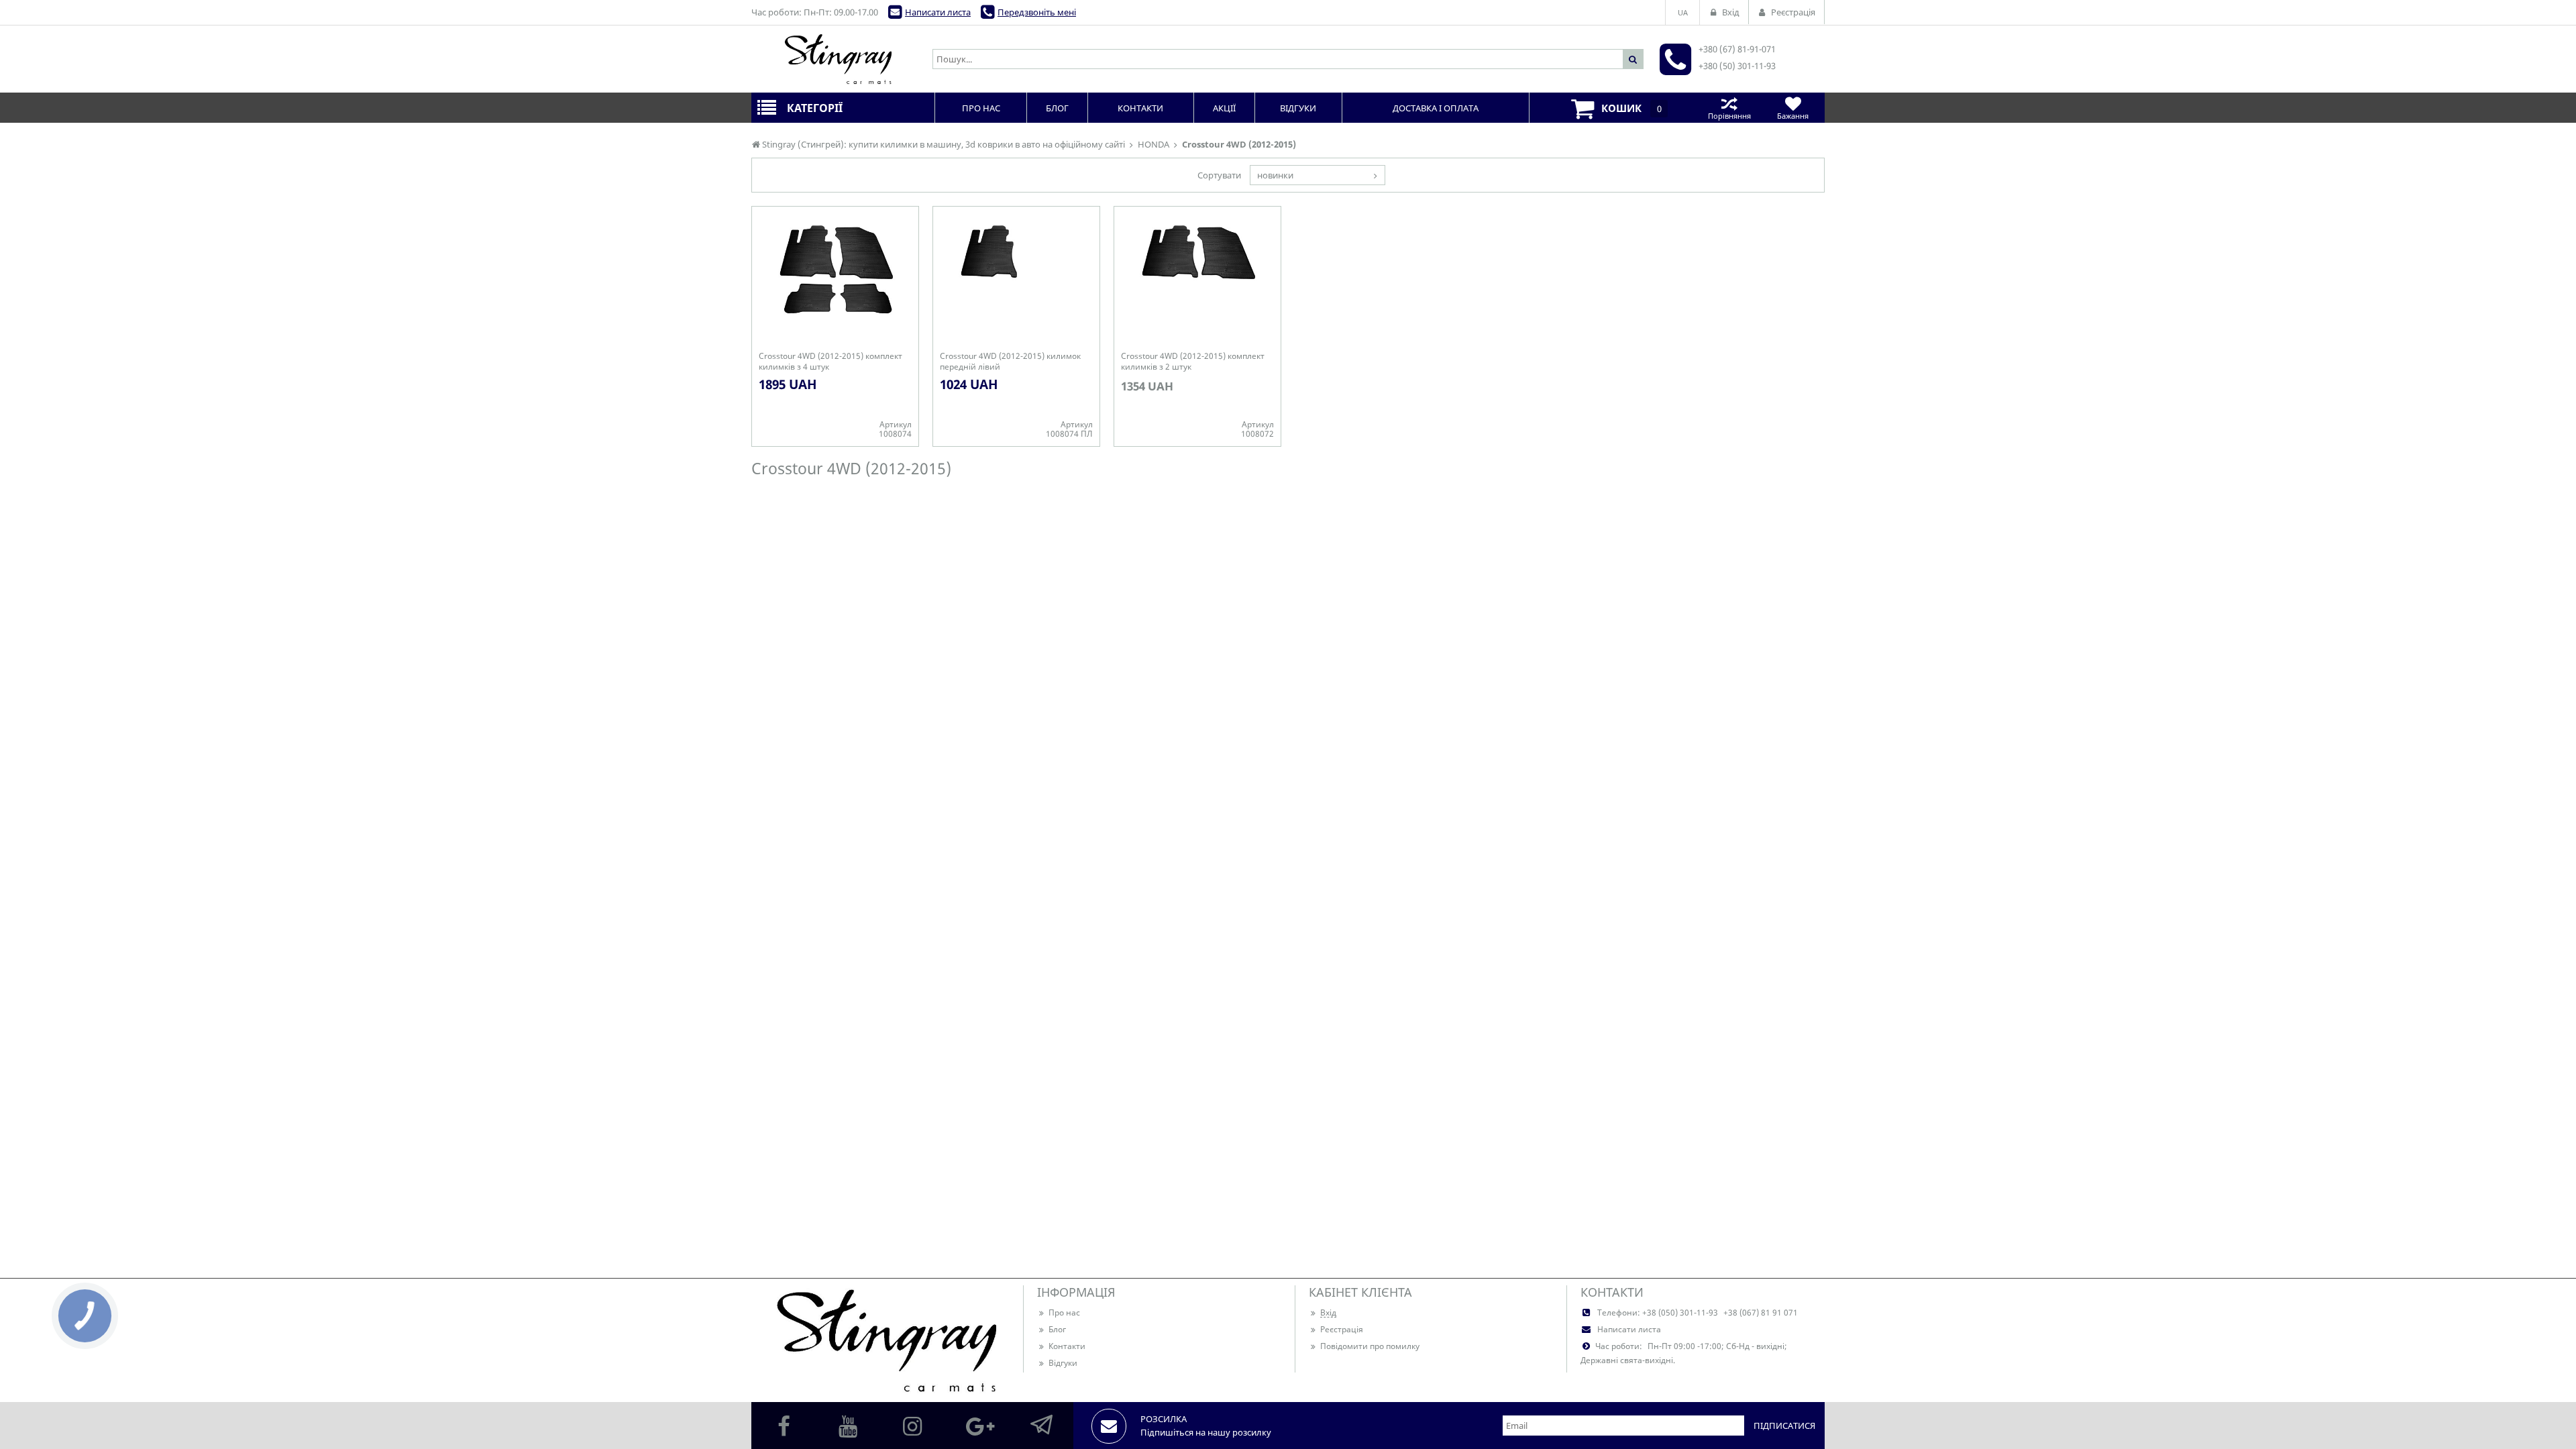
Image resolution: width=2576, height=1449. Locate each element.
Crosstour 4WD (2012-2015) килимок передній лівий (1010, 362)
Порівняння (1729, 116)
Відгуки (1063, 1363)
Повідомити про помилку (1370, 1346)
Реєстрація (1342, 1329)
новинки (1275, 175)
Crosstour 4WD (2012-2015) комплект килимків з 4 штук (830, 362)
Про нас (1064, 1312)
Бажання (1793, 116)
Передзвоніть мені (1037, 12)
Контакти (1067, 1346)
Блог (1057, 1329)
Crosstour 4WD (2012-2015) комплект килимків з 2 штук (1193, 362)
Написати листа (938, 12)
